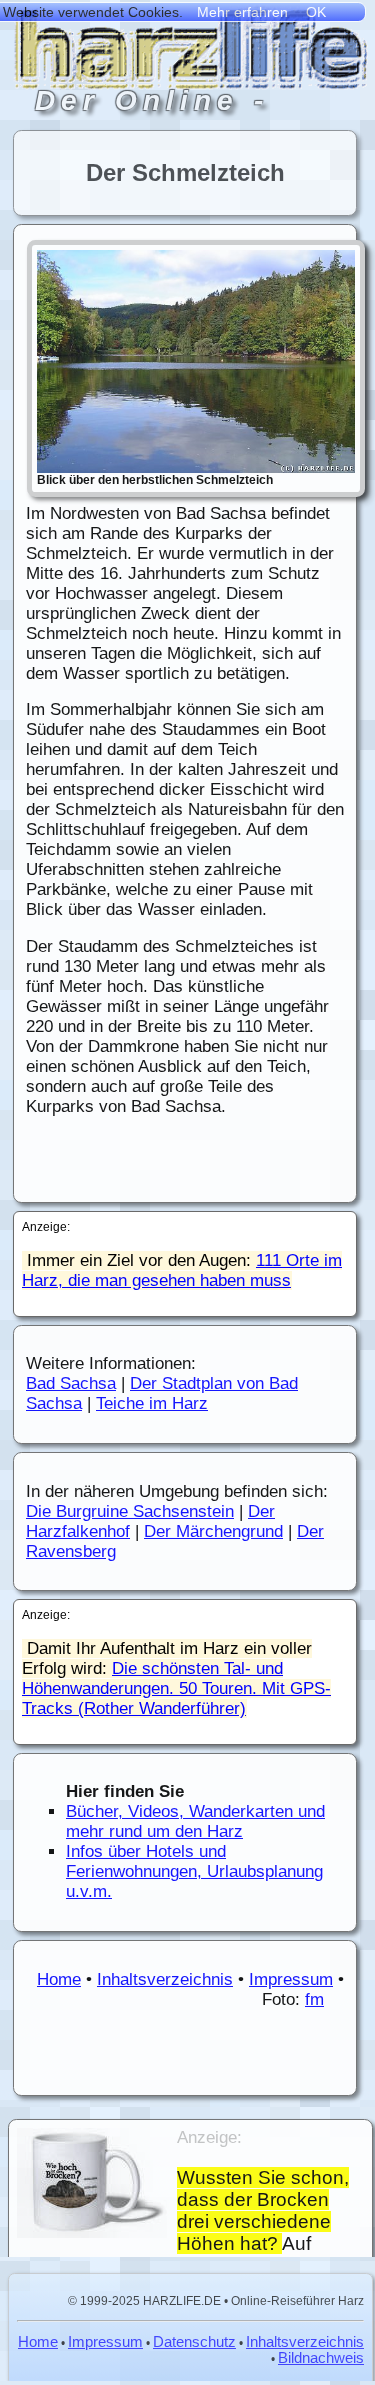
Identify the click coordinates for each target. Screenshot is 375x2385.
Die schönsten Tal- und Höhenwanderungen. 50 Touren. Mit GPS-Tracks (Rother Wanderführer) (176, 1688)
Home (59, 1979)
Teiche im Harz (152, 1403)
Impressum (291, 1979)
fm (314, 1999)
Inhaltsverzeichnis (165, 1979)
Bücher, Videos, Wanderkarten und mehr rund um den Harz (195, 1821)
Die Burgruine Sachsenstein (130, 1511)
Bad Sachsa (71, 1383)
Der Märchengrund (213, 1531)
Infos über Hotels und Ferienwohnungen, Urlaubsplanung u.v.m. (194, 1871)
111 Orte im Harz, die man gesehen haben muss (182, 1270)
